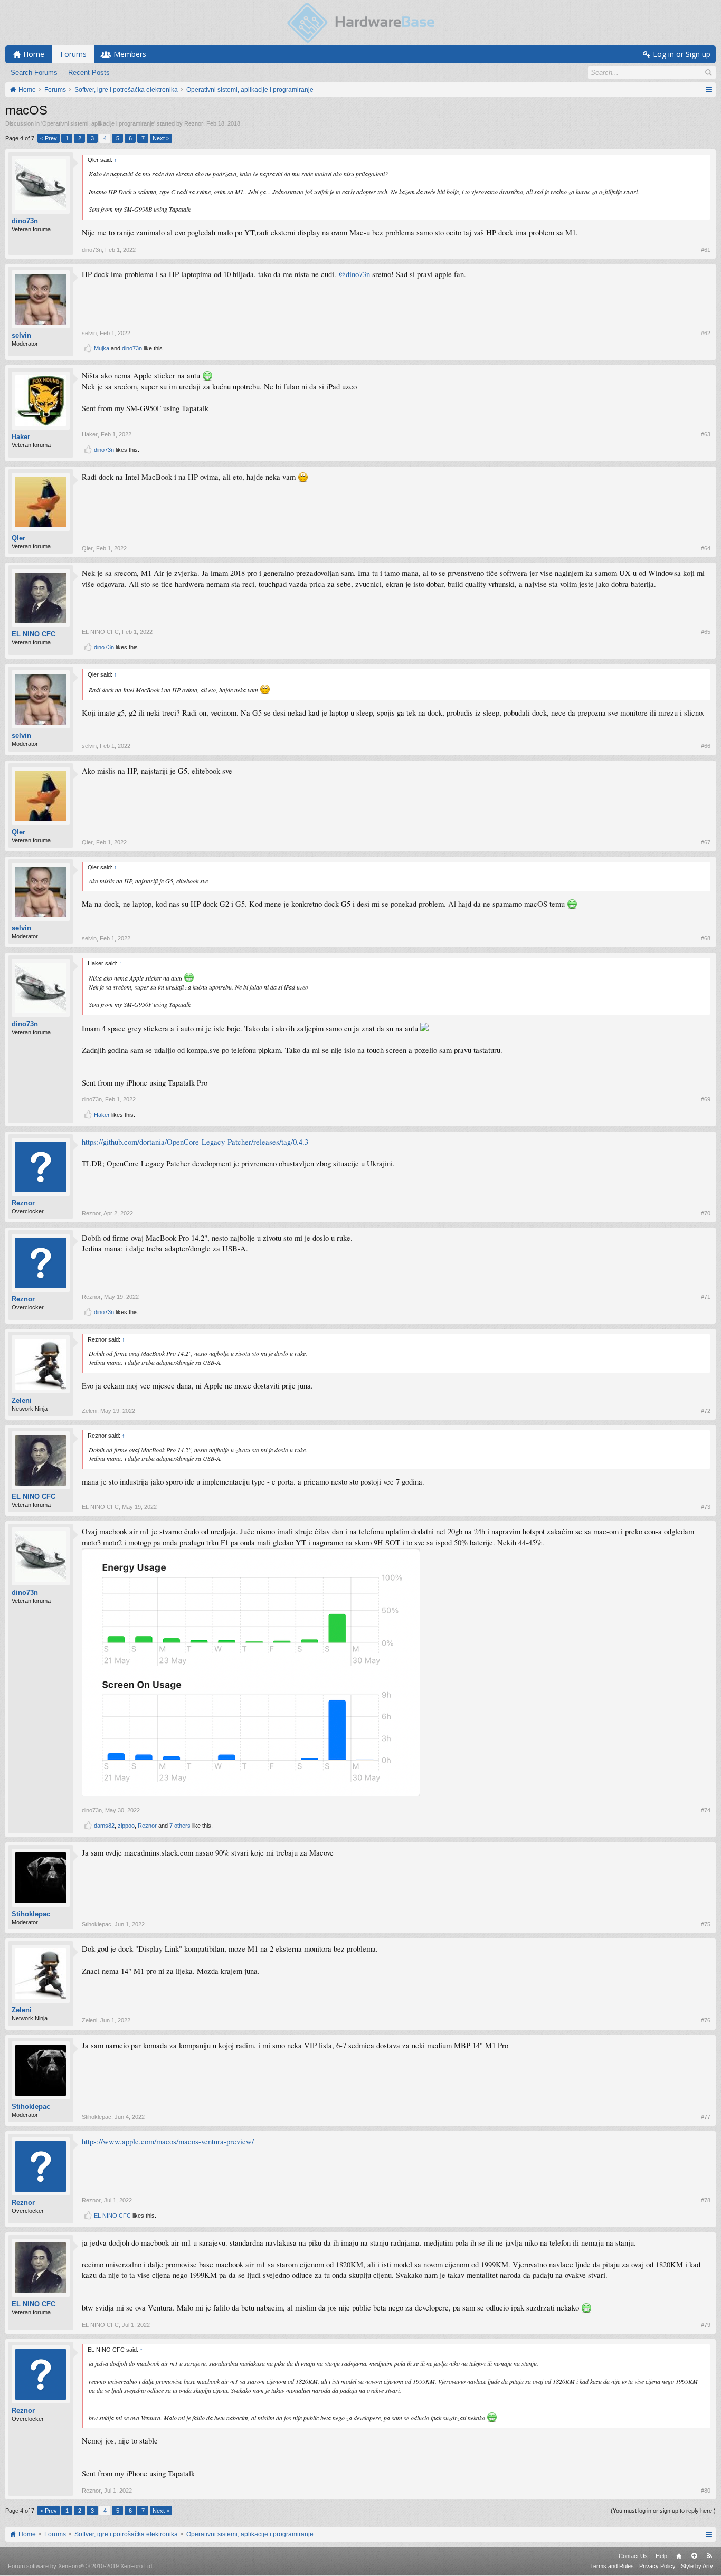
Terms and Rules (612, 2566)
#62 (706, 333)
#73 (706, 1507)
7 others (180, 1826)
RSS (709, 2556)
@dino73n (354, 274)
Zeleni (22, 1400)
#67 (706, 842)
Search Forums (34, 73)
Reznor (194, 123)
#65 (706, 632)
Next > (161, 138)
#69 (706, 1099)
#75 (706, 1924)
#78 (706, 2200)
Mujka (102, 348)
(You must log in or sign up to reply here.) (663, 2511)
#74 (706, 1810)
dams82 (104, 1826)
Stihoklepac (31, 1914)
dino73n (25, 221)
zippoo (126, 1826)
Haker (21, 437)
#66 (706, 746)
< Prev (49, 138)
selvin (21, 335)
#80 (706, 2491)
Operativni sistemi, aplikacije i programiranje (98, 123)
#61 (706, 250)
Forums (73, 54)
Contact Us (633, 2556)
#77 (706, 2117)
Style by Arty (697, 2566)
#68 (706, 938)
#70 (706, 1213)
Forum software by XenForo (81, 2566)
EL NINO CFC (34, 634)
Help (661, 2556)
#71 (706, 1297)
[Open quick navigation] (709, 90)
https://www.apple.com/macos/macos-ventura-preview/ (168, 2141)
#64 (706, 548)
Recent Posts (89, 73)
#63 (706, 434)
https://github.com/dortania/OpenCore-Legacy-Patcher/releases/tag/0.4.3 (195, 1142)
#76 (706, 2020)
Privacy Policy (657, 2566)
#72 (706, 1411)
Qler (18, 538)
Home (679, 2556)
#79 (706, 2325)
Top (694, 2556)
